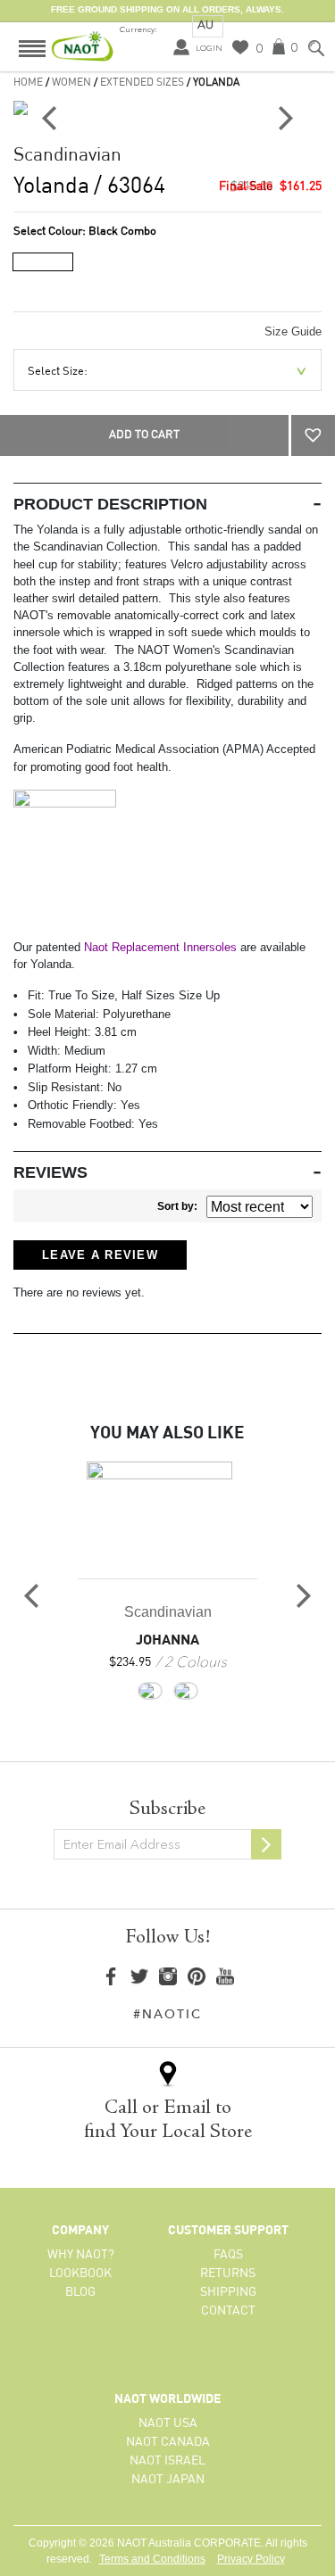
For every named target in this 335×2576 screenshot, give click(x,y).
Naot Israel (167, 2461)
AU (205, 25)
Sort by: (177, 1206)
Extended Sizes (142, 83)
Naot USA (168, 2423)
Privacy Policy (251, 2559)
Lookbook (80, 2274)
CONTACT (228, 2311)
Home (28, 83)
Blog (80, 2292)
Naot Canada (168, 2442)
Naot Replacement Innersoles (160, 947)
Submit (266, 1844)
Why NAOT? (81, 2255)
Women (71, 83)
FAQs (228, 2255)
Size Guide (293, 331)
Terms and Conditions (152, 2559)
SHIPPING (228, 2292)
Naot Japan (168, 2480)
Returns (228, 2274)
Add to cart (144, 435)
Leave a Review (100, 1255)
